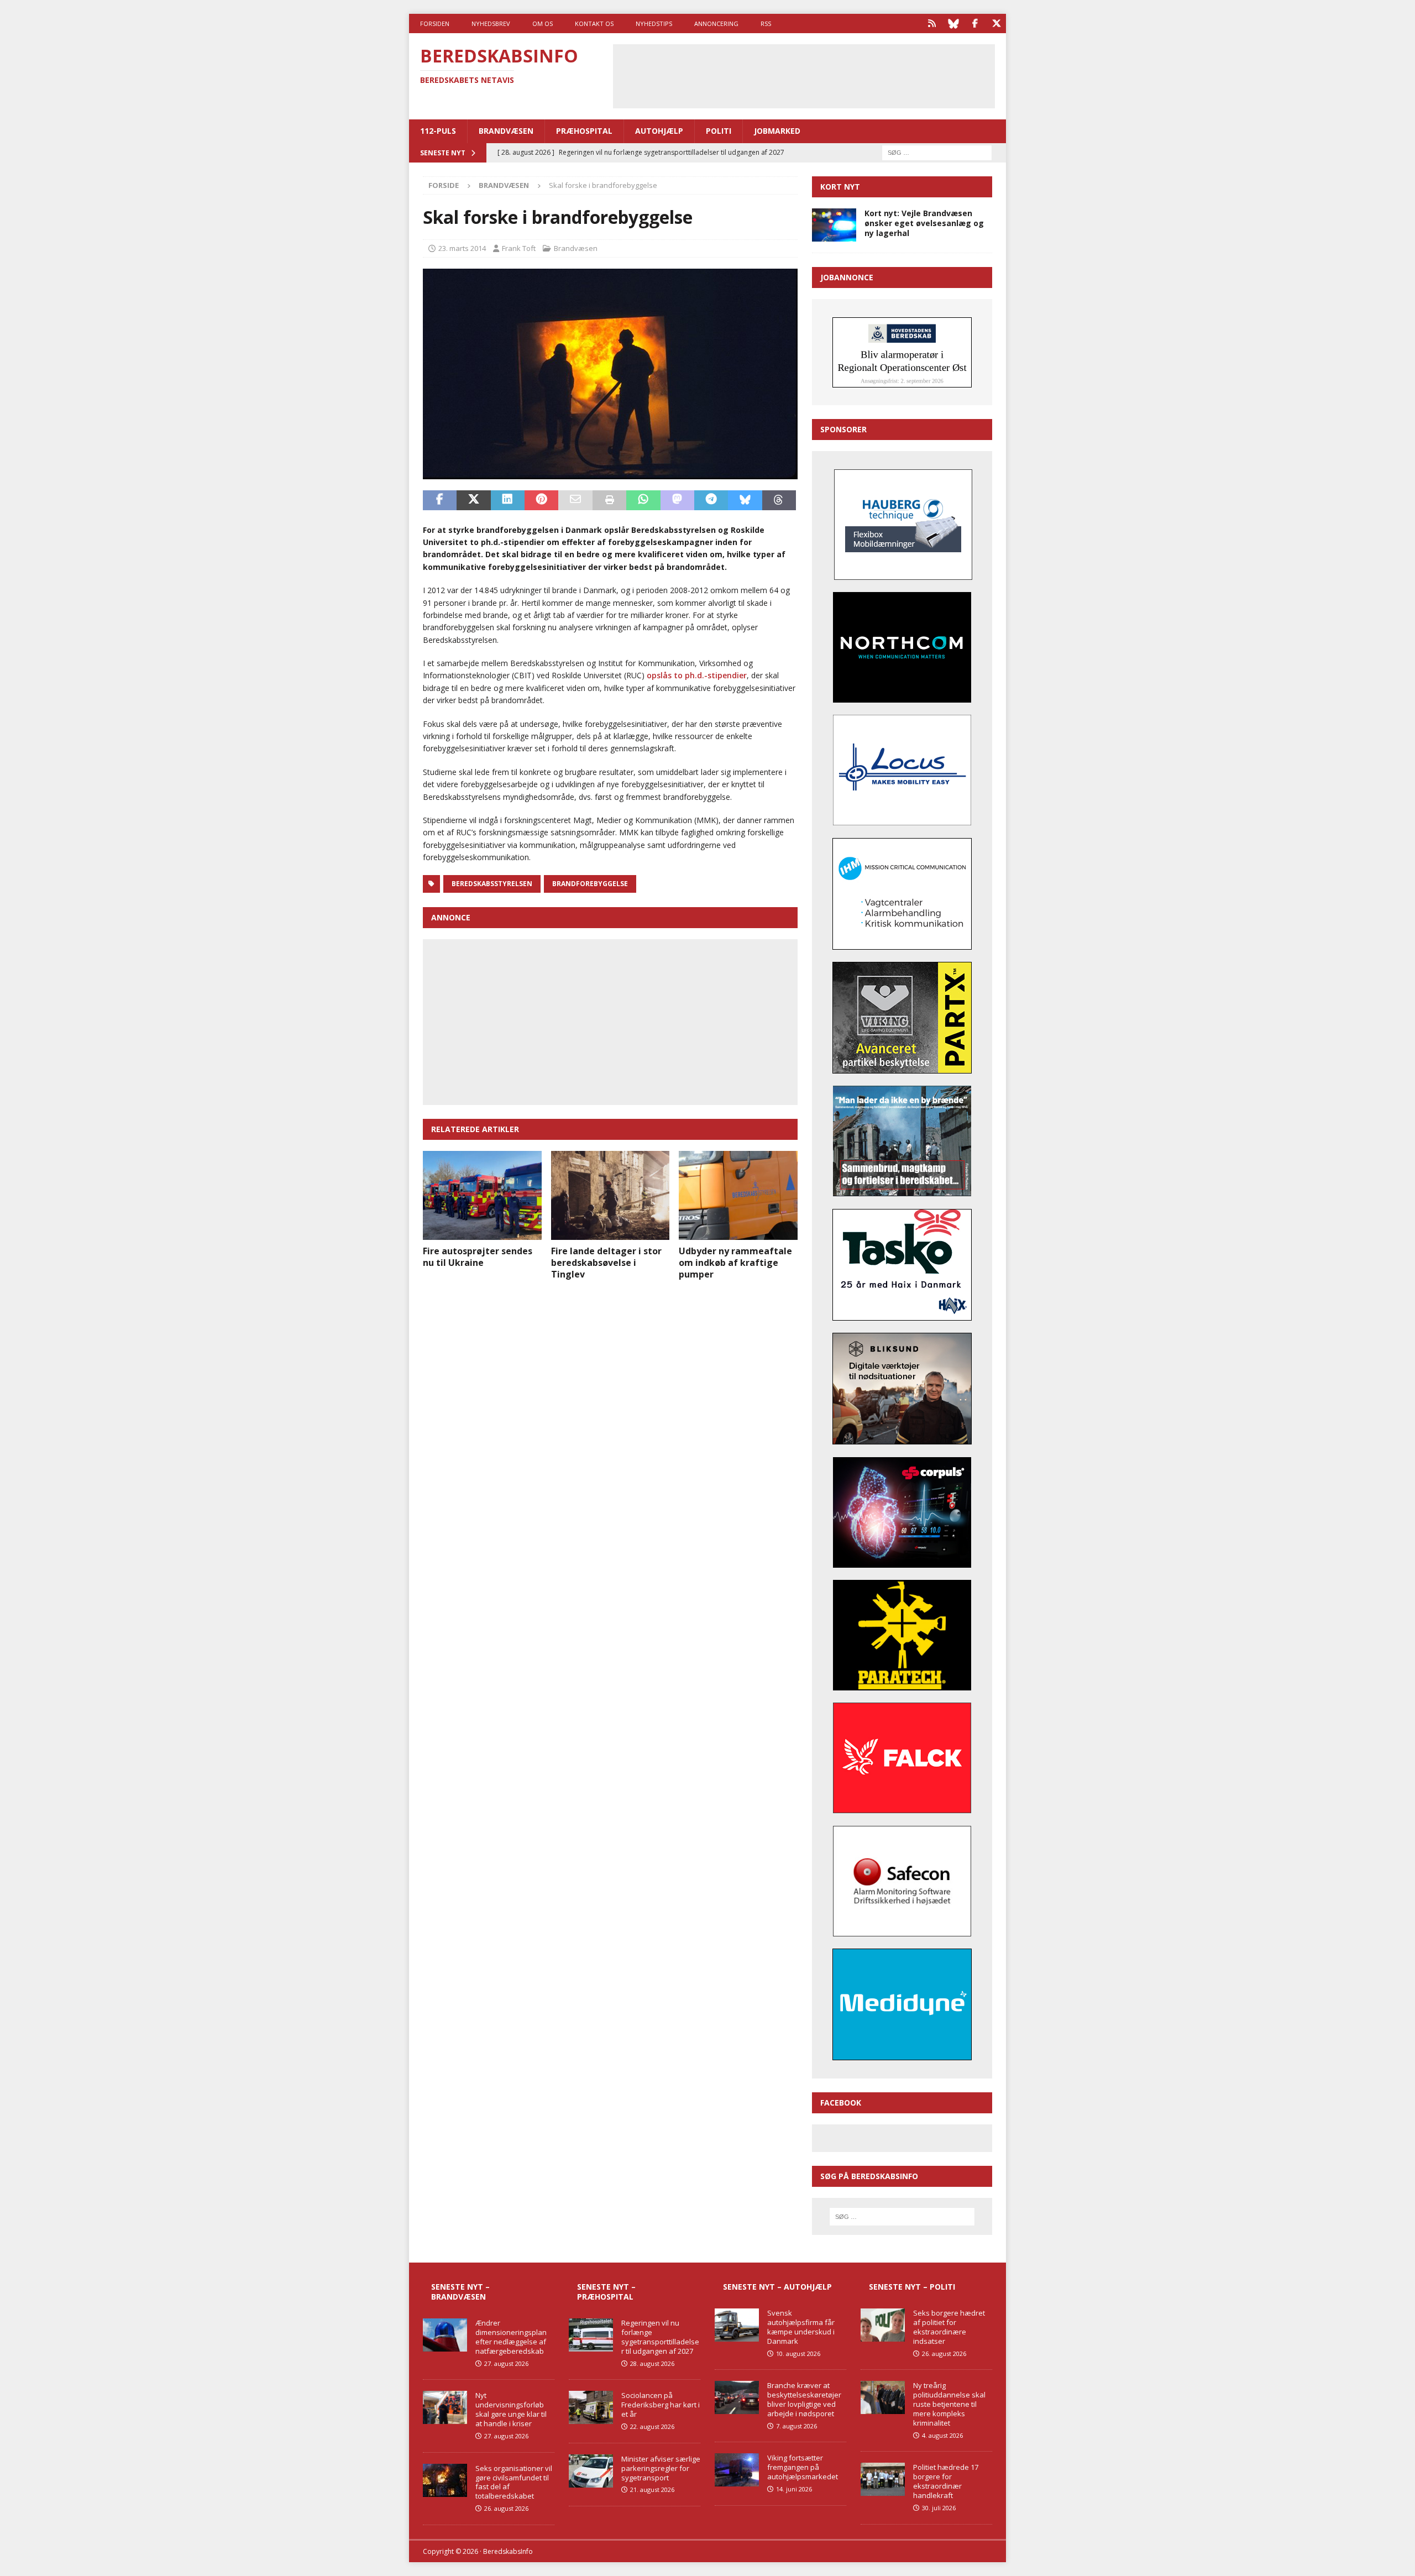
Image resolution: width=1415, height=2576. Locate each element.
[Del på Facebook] (440, 500)
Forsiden (435, 23)
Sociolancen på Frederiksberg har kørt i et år (661, 2405)
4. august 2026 (942, 2435)
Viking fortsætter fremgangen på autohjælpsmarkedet (803, 2467)
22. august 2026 (652, 2426)
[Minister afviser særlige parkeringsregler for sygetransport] (591, 2471)
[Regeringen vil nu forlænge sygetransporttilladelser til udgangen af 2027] (591, 2335)
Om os (543, 23)
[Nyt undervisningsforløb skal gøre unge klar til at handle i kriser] (445, 2407)
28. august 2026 (652, 2363)
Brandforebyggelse (590, 884)
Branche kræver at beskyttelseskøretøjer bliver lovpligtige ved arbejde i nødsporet (804, 2399)
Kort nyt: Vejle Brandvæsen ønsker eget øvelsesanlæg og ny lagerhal (924, 223)
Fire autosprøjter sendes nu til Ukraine (478, 1257)
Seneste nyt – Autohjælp (777, 2287)
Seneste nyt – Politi (912, 2287)
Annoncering (716, 23)
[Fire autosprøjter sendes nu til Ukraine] (482, 1195)
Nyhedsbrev (491, 23)
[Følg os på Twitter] (996, 23)
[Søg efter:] (937, 152)
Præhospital (584, 131)
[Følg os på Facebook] (975, 23)
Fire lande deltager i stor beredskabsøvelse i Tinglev (606, 1263)
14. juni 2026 (794, 2489)
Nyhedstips (654, 23)
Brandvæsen (506, 131)
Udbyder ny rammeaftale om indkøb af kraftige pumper (735, 1263)
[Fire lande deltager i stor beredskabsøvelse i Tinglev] (610, 1195)
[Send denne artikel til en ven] (575, 500)
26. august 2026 (506, 2508)
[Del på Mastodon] (677, 500)
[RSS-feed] (932, 23)
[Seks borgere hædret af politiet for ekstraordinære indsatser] (883, 2325)
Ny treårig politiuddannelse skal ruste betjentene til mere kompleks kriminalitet (949, 2404)
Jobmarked (777, 131)
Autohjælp (659, 131)
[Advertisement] (804, 75)
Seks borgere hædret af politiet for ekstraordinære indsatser (949, 2327)
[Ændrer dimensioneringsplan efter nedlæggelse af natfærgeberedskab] (445, 2335)
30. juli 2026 (939, 2508)
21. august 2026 (652, 2489)
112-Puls (438, 131)
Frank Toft (519, 248)
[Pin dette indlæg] (541, 500)
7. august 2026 (796, 2426)
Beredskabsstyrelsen (492, 884)
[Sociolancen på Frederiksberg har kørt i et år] (591, 2407)
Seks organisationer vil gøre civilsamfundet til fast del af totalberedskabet (514, 2482)
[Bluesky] (953, 23)
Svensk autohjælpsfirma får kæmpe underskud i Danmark (801, 2327)
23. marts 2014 (462, 248)
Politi (719, 131)
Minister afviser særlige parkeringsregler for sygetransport (661, 2468)
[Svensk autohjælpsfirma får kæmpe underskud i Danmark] (737, 2325)
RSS (766, 23)
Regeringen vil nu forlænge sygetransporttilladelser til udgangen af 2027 (660, 2337)
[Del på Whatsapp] (643, 500)
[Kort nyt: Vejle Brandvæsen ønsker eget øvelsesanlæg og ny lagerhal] (834, 225)
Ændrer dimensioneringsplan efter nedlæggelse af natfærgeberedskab (511, 2337)
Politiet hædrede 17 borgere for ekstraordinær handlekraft (946, 2481)
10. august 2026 (798, 2354)
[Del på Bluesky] (745, 500)
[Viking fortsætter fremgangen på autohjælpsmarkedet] (737, 2470)
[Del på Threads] (779, 500)
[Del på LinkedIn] (508, 500)
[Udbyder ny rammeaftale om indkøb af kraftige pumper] (738, 1195)
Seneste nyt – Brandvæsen (460, 2292)
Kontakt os (594, 23)
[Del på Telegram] (711, 500)
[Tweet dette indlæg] (473, 500)
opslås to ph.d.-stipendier (697, 675)
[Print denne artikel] (609, 500)
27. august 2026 (506, 2363)
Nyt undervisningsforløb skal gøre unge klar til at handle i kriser (511, 2409)
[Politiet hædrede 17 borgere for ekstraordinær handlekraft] (883, 2479)
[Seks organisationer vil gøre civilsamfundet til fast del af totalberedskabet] (445, 2480)
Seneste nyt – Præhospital (606, 2292)
